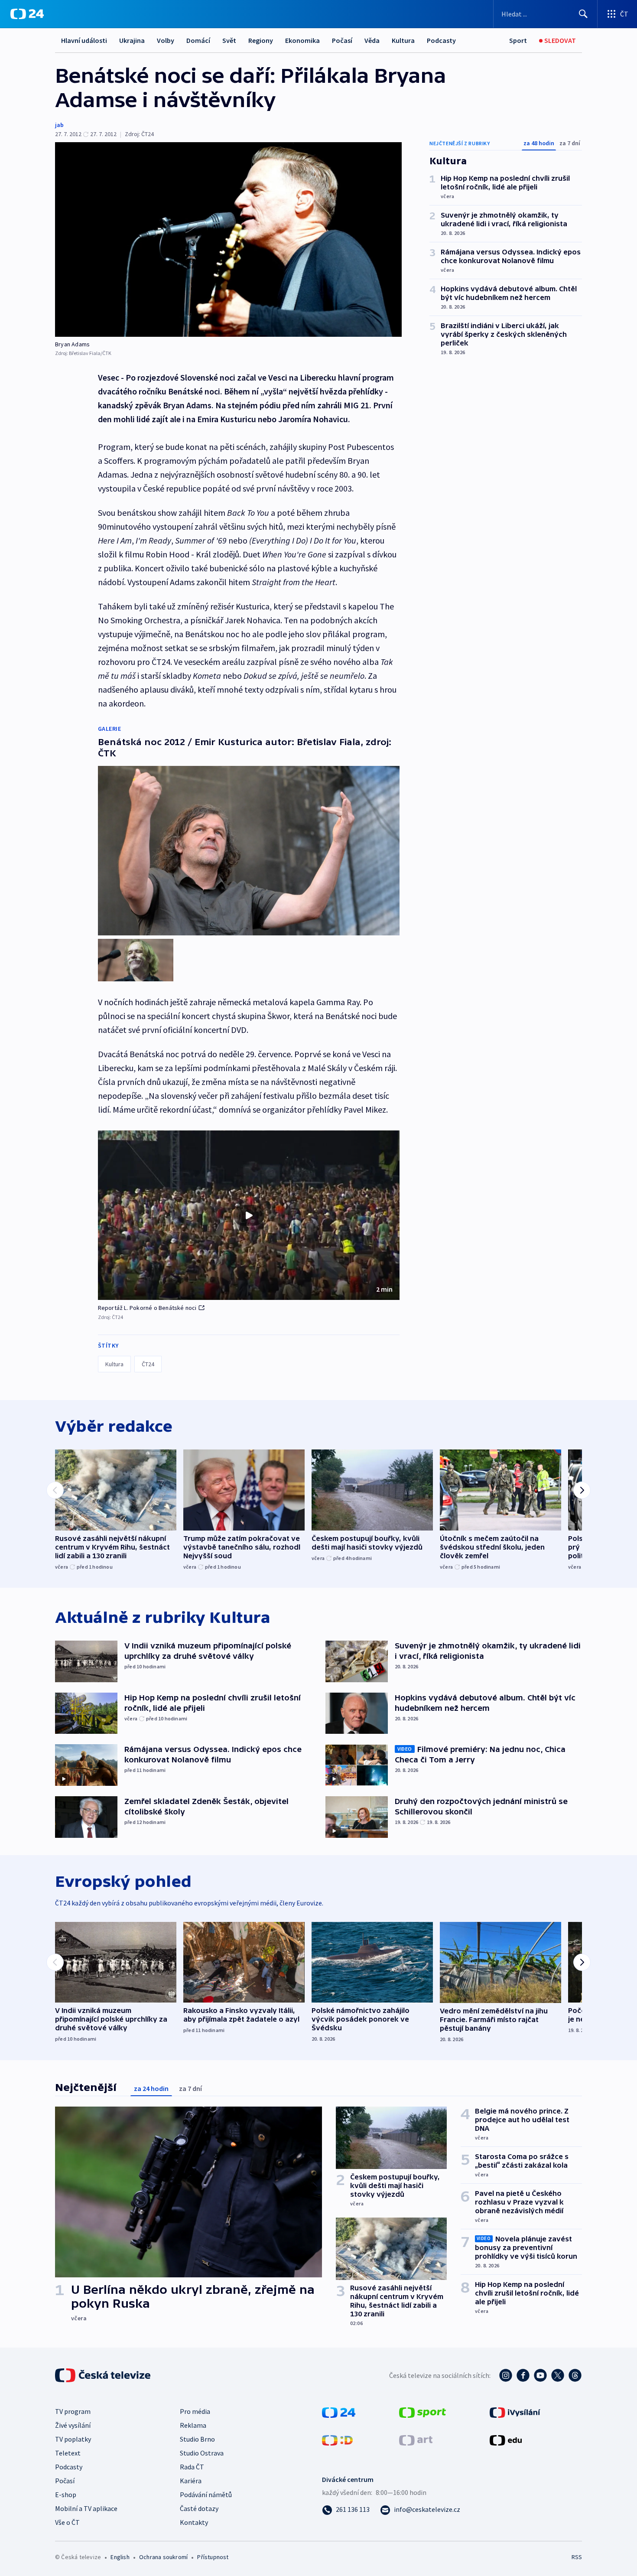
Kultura (403, 40)
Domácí (198, 40)
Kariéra (191, 2481)
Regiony (261, 40)
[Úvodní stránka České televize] (104, 2375)
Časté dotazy (199, 2508)
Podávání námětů (206, 2495)
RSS (577, 2557)
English (120, 2557)
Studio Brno (197, 2439)
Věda (372, 40)
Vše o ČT (67, 2522)
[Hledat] (583, 14)
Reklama (193, 2425)
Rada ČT (192, 2467)
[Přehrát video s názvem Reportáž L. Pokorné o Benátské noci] (249, 1215)
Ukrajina (132, 40)
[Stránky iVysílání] (515, 2412)
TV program (73, 2411)
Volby (166, 40)
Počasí (342, 40)
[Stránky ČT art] (416, 2439)
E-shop (66, 2495)
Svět (229, 40)
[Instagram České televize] (506, 2375)
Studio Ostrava (202, 2453)
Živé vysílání (73, 2425)
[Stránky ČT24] (339, 2412)
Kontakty (194, 2522)
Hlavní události (84, 40)
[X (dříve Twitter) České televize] (558, 2375)
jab (59, 125)
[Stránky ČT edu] (506, 2439)
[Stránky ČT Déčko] (337, 2439)
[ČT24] (27, 14)
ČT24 (148, 1364)
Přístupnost (213, 2557)
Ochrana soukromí (163, 2557)
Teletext (68, 2453)
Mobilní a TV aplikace (86, 2508)
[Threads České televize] (575, 2375)
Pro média (195, 2411)
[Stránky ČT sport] (422, 2412)
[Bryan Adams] (228, 239)
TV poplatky (73, 2439)
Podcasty (441, 40)
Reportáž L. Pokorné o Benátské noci (147, 1308)
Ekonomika (302, 40)
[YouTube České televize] (540, 2375)
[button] (249, 1215)
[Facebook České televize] (523, 2375)
